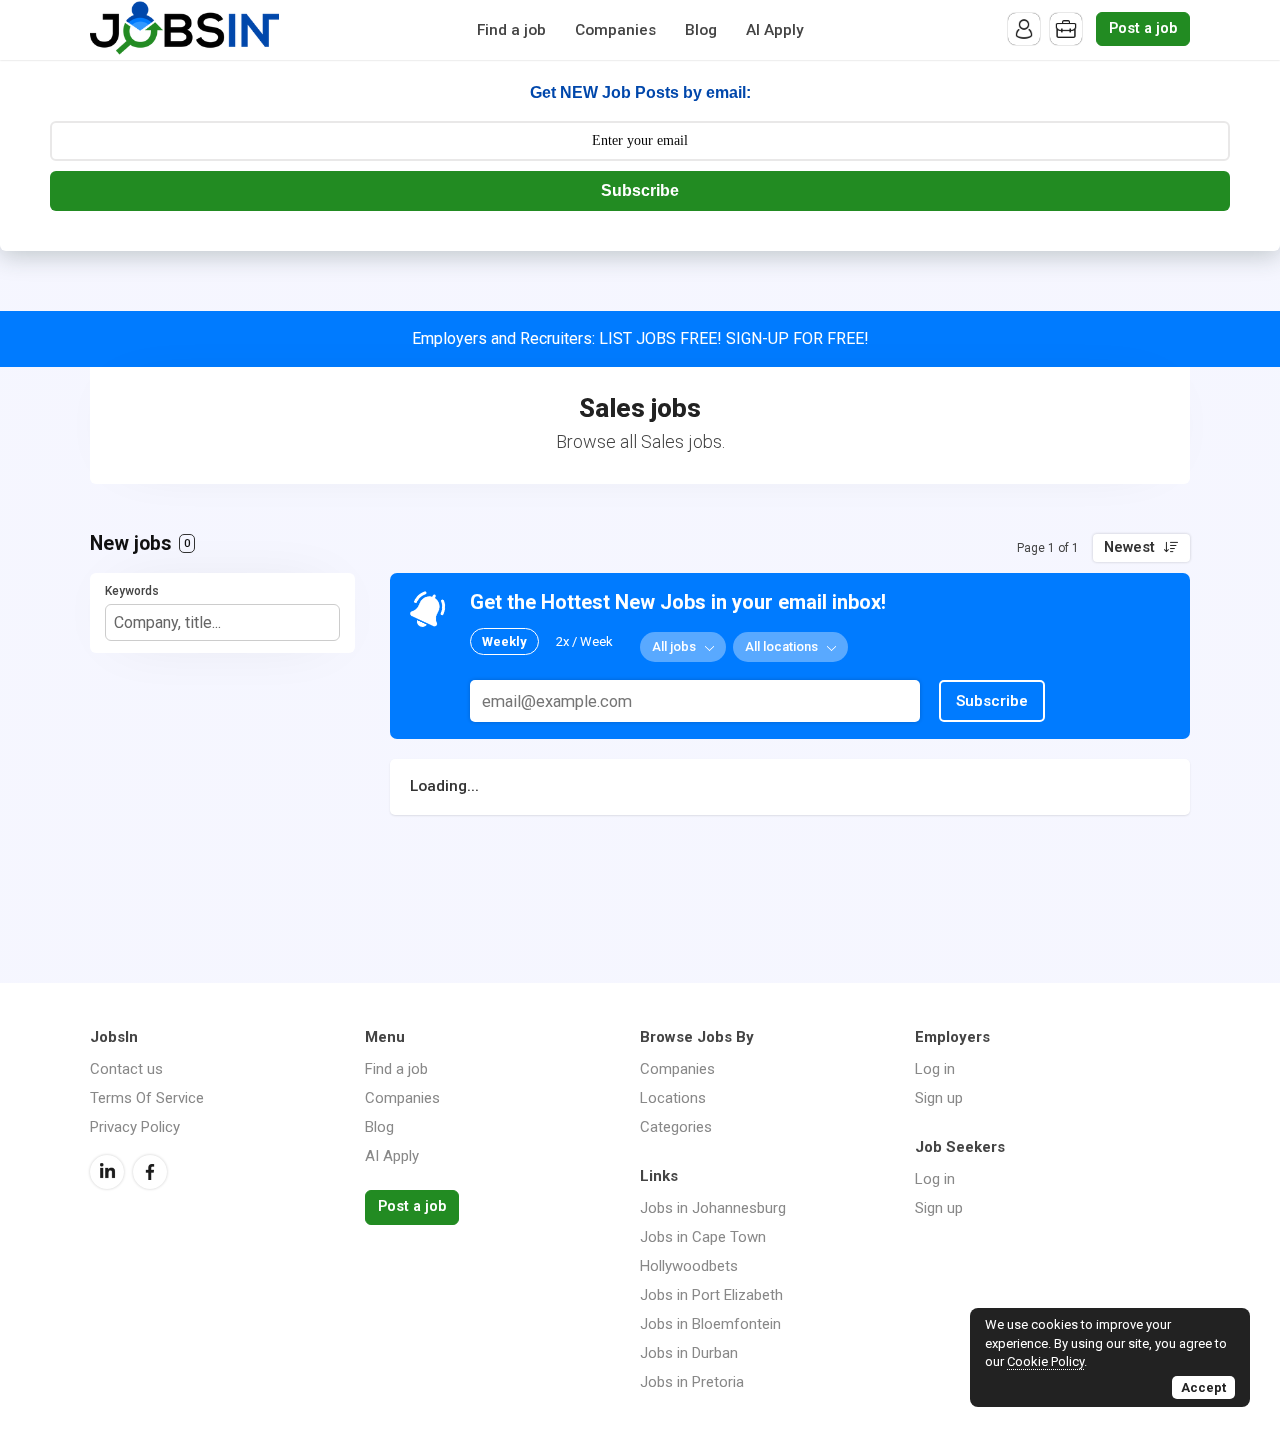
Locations (673, 1098)
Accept (1203, 1387)
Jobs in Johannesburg (713, 1208)
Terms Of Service (147, 1098)
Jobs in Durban (689, 1353)
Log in (935, 1069)
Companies (615, 30)
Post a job (1143, 28)
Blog (701, 30)
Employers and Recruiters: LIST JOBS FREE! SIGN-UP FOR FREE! (640, 338)
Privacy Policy (135, 1127)
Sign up (939, 1098)
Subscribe (640, 190)
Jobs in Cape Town (703, 1237)
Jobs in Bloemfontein (710, 1324)
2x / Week (584, 641)
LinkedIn (107, 1172)
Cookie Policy (1045, 1361)
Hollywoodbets (689, 1266)
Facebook (150, 1172)
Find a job (511, 30)
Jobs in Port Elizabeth (711, 1295)
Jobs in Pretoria (692, 1382)
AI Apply (775, 30)
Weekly (504, 641)
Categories (676, 1127)
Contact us (126, 1069)
